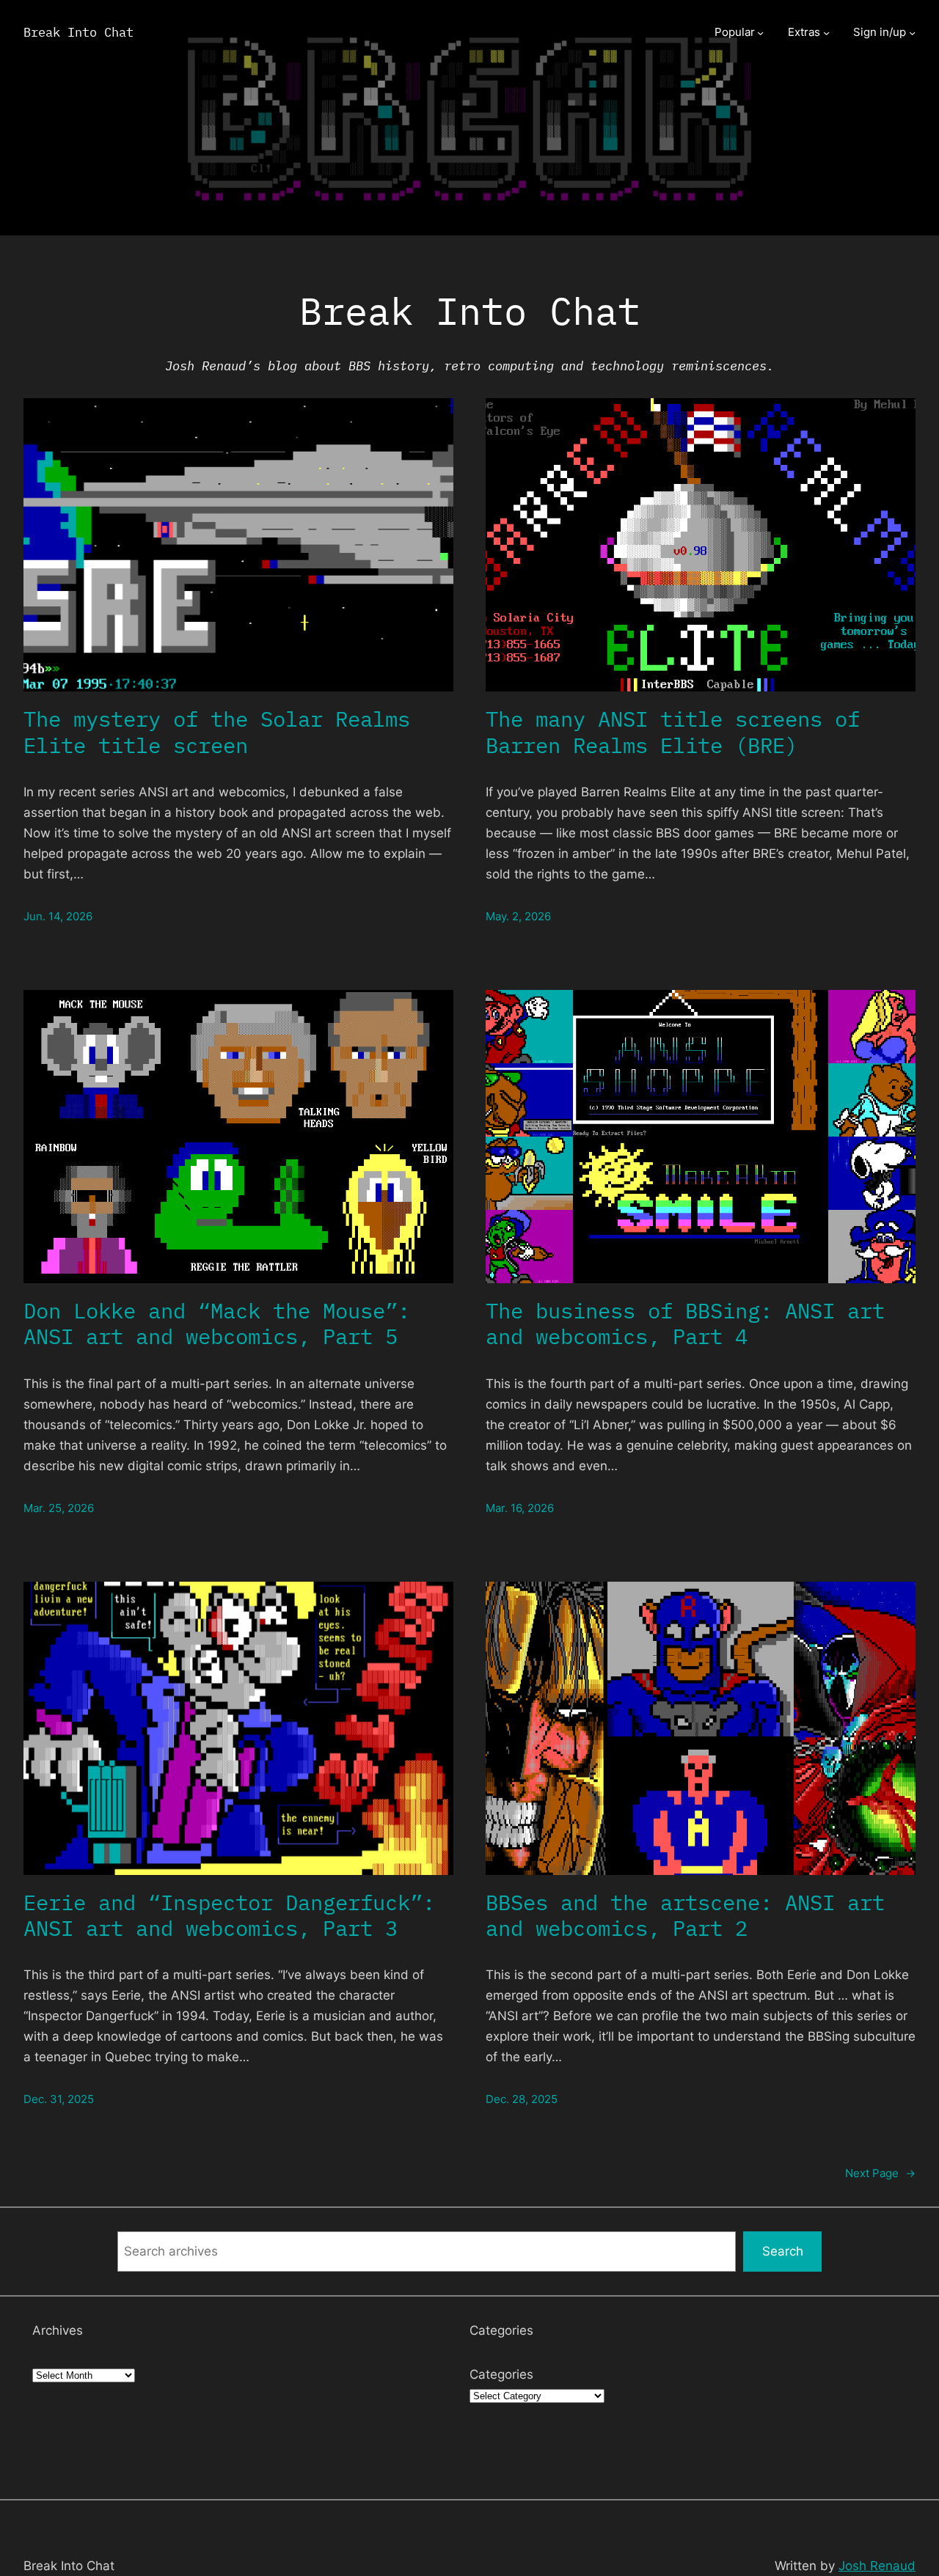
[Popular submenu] (760, 33)
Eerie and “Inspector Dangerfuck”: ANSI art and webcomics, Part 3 (229, 1916)
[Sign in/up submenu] (912, 33)
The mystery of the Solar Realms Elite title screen (217, 732)
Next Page (880, 2173)
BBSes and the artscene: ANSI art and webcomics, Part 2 (685, 1916)
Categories (501, 2374)
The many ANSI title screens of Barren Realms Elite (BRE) (673, 732)
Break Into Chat (78, 32)
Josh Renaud (877, 2565)
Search (783, 2251)
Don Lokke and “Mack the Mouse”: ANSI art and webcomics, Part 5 (217, 1324)
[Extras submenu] (826, 33)
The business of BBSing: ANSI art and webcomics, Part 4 (685, 1324)
